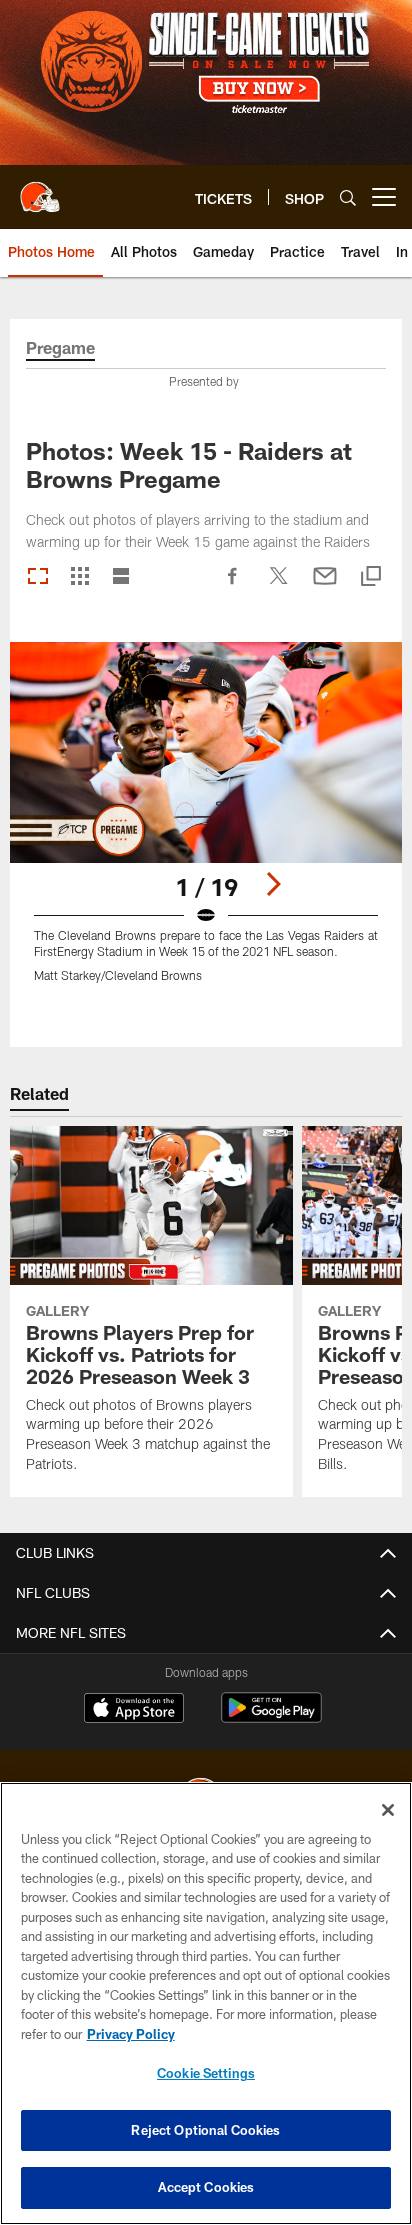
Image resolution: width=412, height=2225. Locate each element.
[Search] (348, 197)
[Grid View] (79, 577)
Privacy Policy (131, 2034)
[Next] (273, 884)
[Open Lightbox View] (206, 824)
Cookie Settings (206, 2073)
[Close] (388, 1810)
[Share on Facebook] (233, 586)
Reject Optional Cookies (205, 2130)
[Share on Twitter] (279, 586)
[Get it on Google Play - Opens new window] (271, 1717)
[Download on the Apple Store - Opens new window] (134, 1710)
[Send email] (325, 586)
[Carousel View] (38, 577)
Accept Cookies (206, 2187)
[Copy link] (371, 577)
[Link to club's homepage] (40, 189)
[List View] (121, 577)
